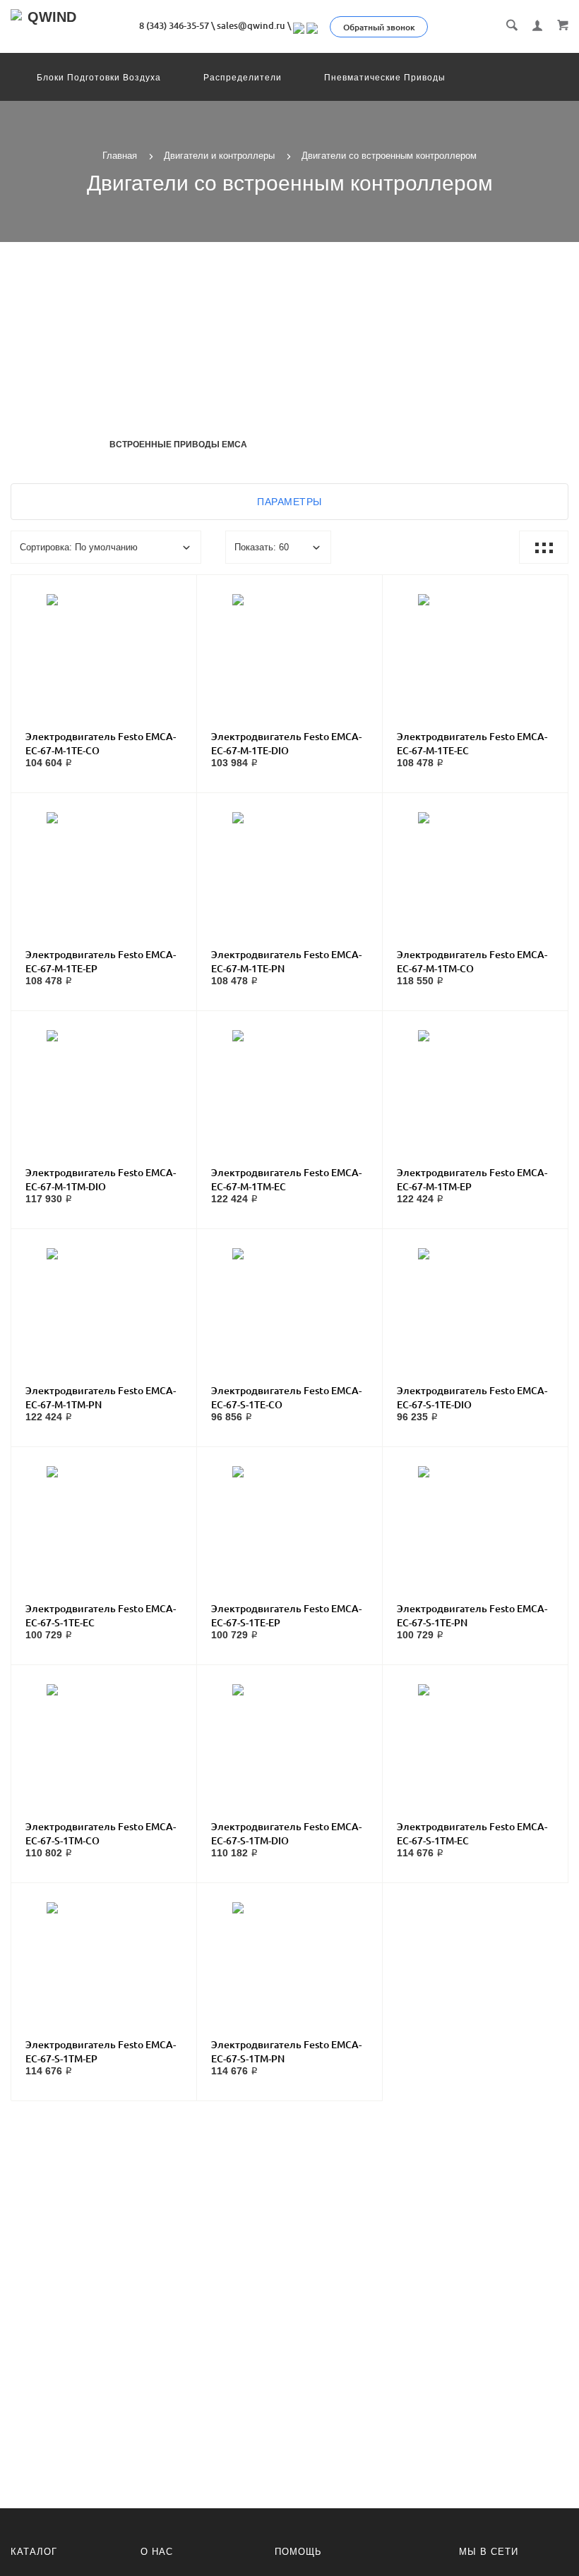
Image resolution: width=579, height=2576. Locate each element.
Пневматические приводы (385, 78)
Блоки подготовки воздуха (99, 78)
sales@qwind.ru (251, 25)
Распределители (243, 78)
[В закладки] (180, 588)
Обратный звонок (379, 27)
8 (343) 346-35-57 (174, 25)
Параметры (289, 502)
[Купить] (118, 640)
